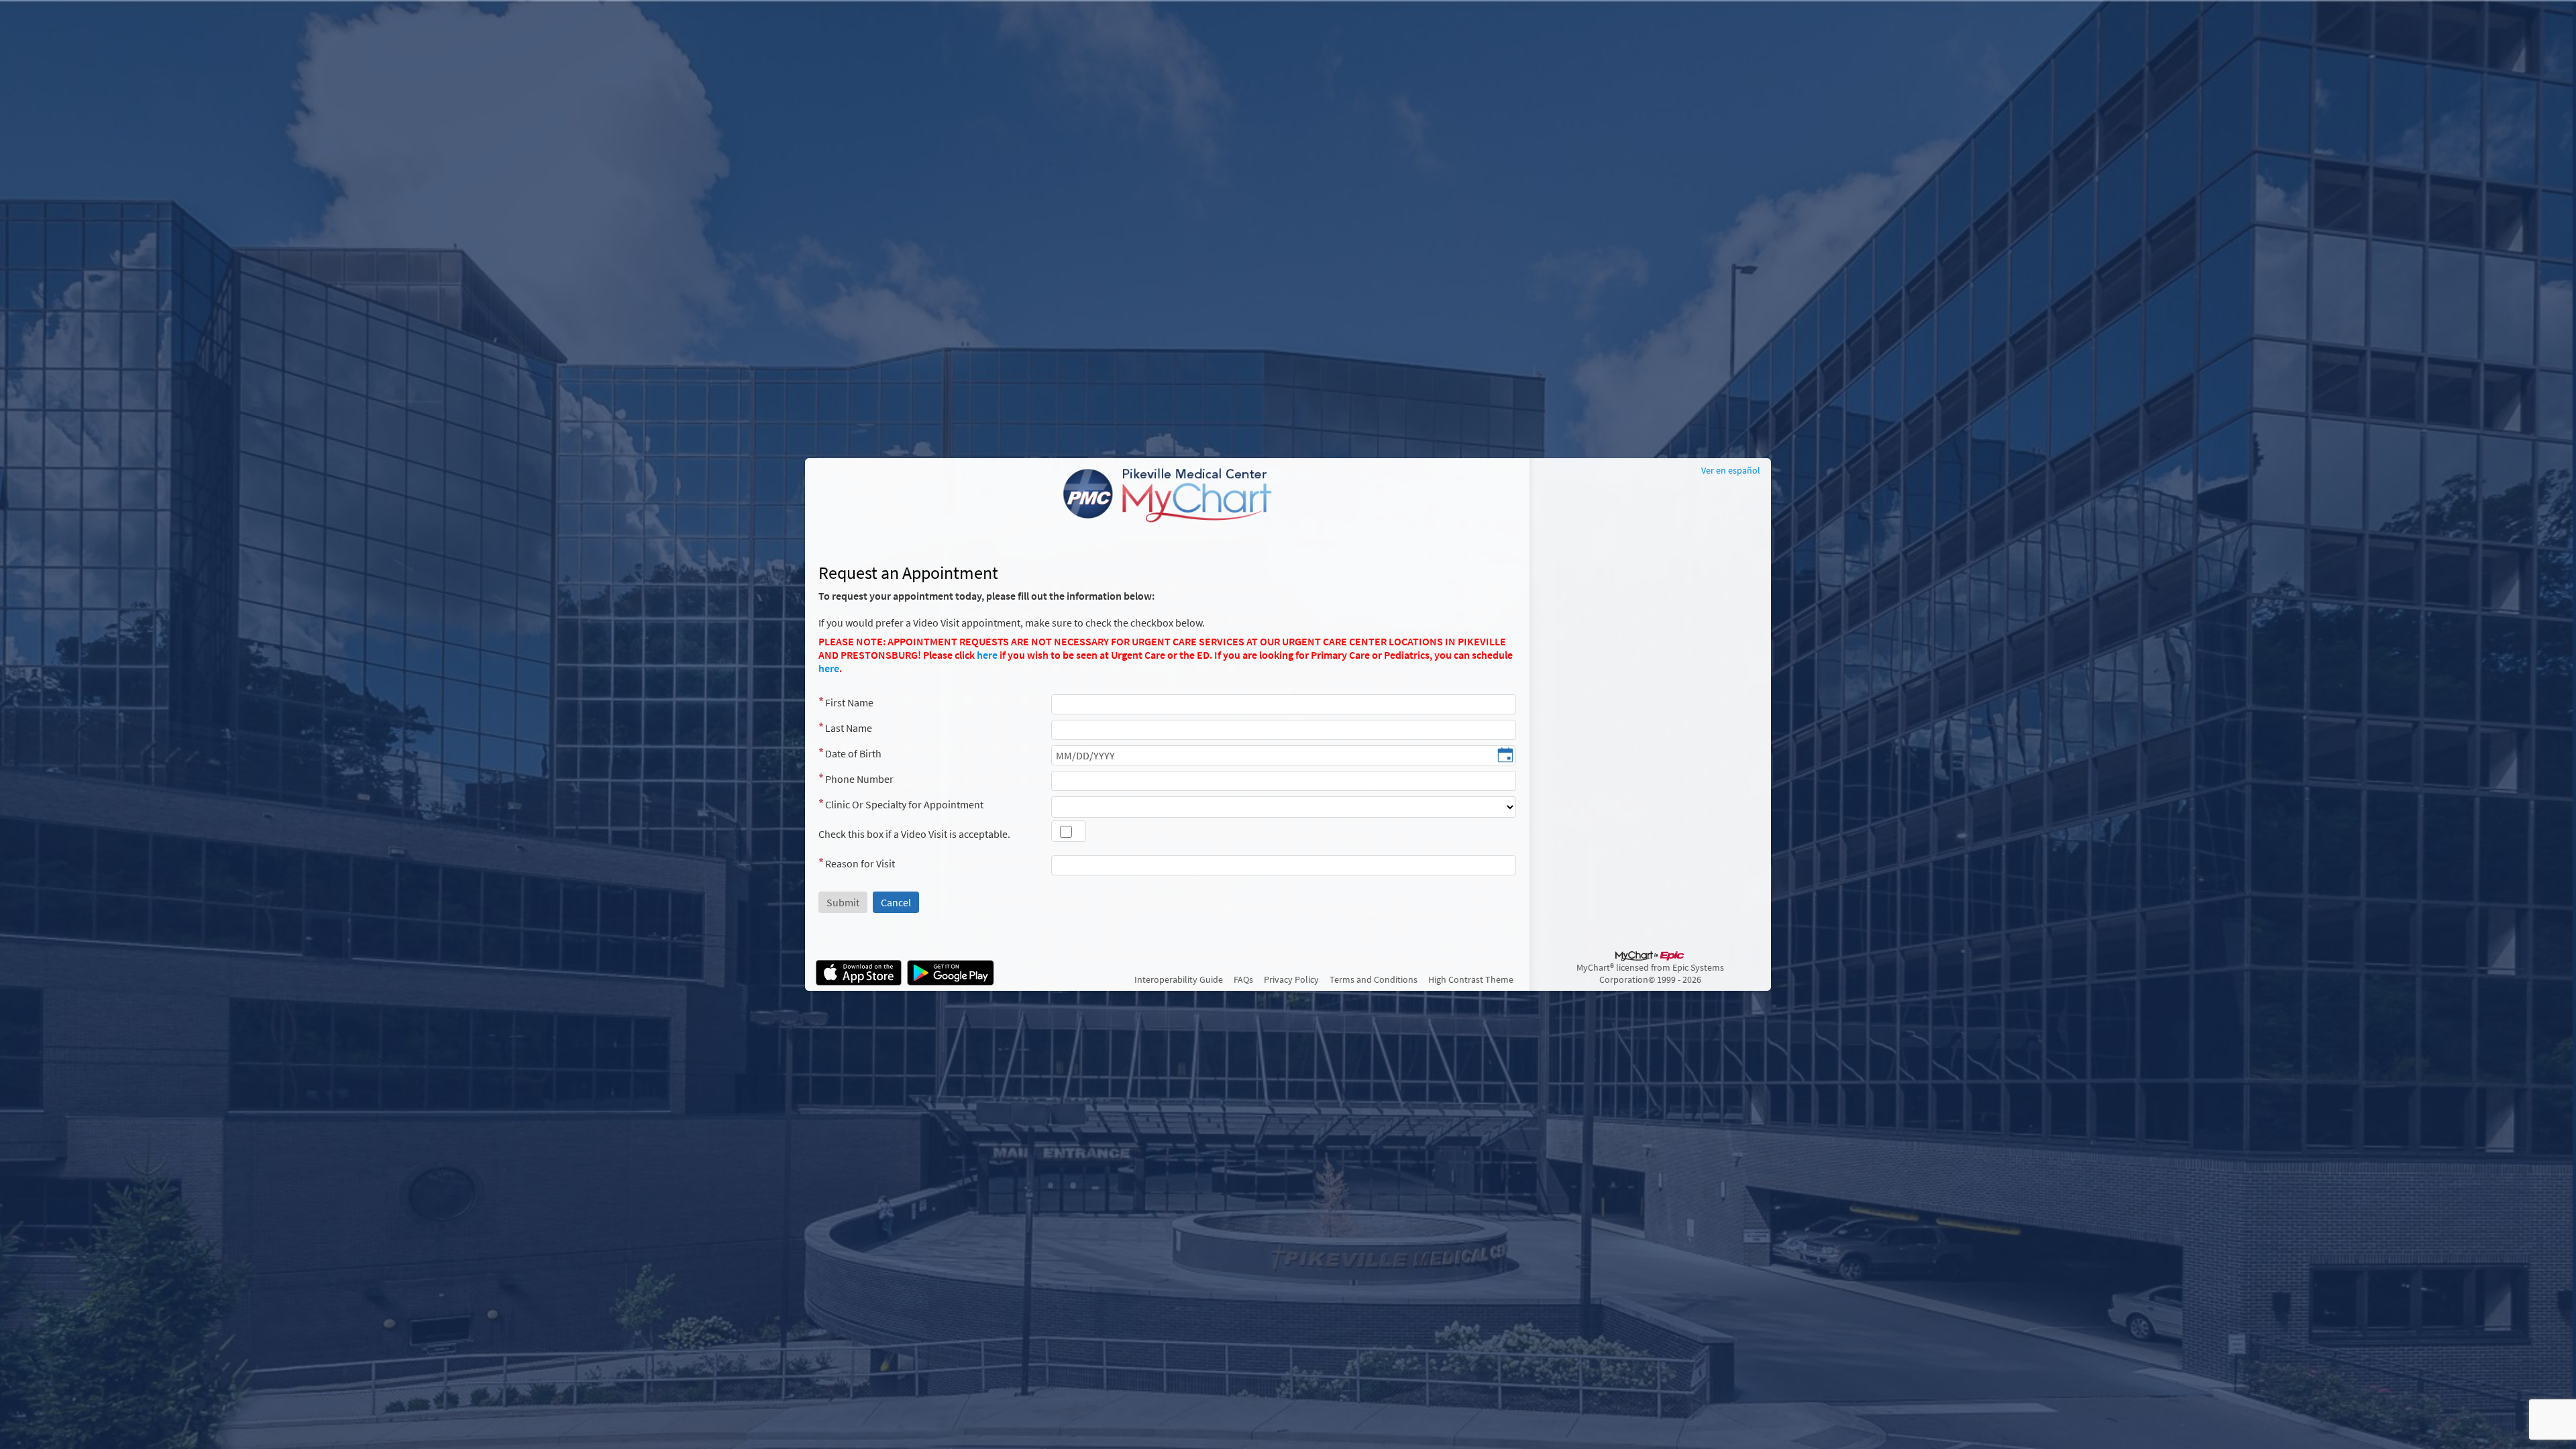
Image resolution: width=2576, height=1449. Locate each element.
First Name (849, 702)
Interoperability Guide (1179, 979)
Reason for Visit (860, 863)
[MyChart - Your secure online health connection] (1167, 496)
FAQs (1243, 979)
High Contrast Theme (1471, 979)
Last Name (849, 728)
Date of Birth (853, 753)
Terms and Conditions (1374, 979)
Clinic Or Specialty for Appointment (904, 804)
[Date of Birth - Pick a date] (1505, 756)
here (987, 655)
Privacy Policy (1291, 979)
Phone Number (859, 779)
